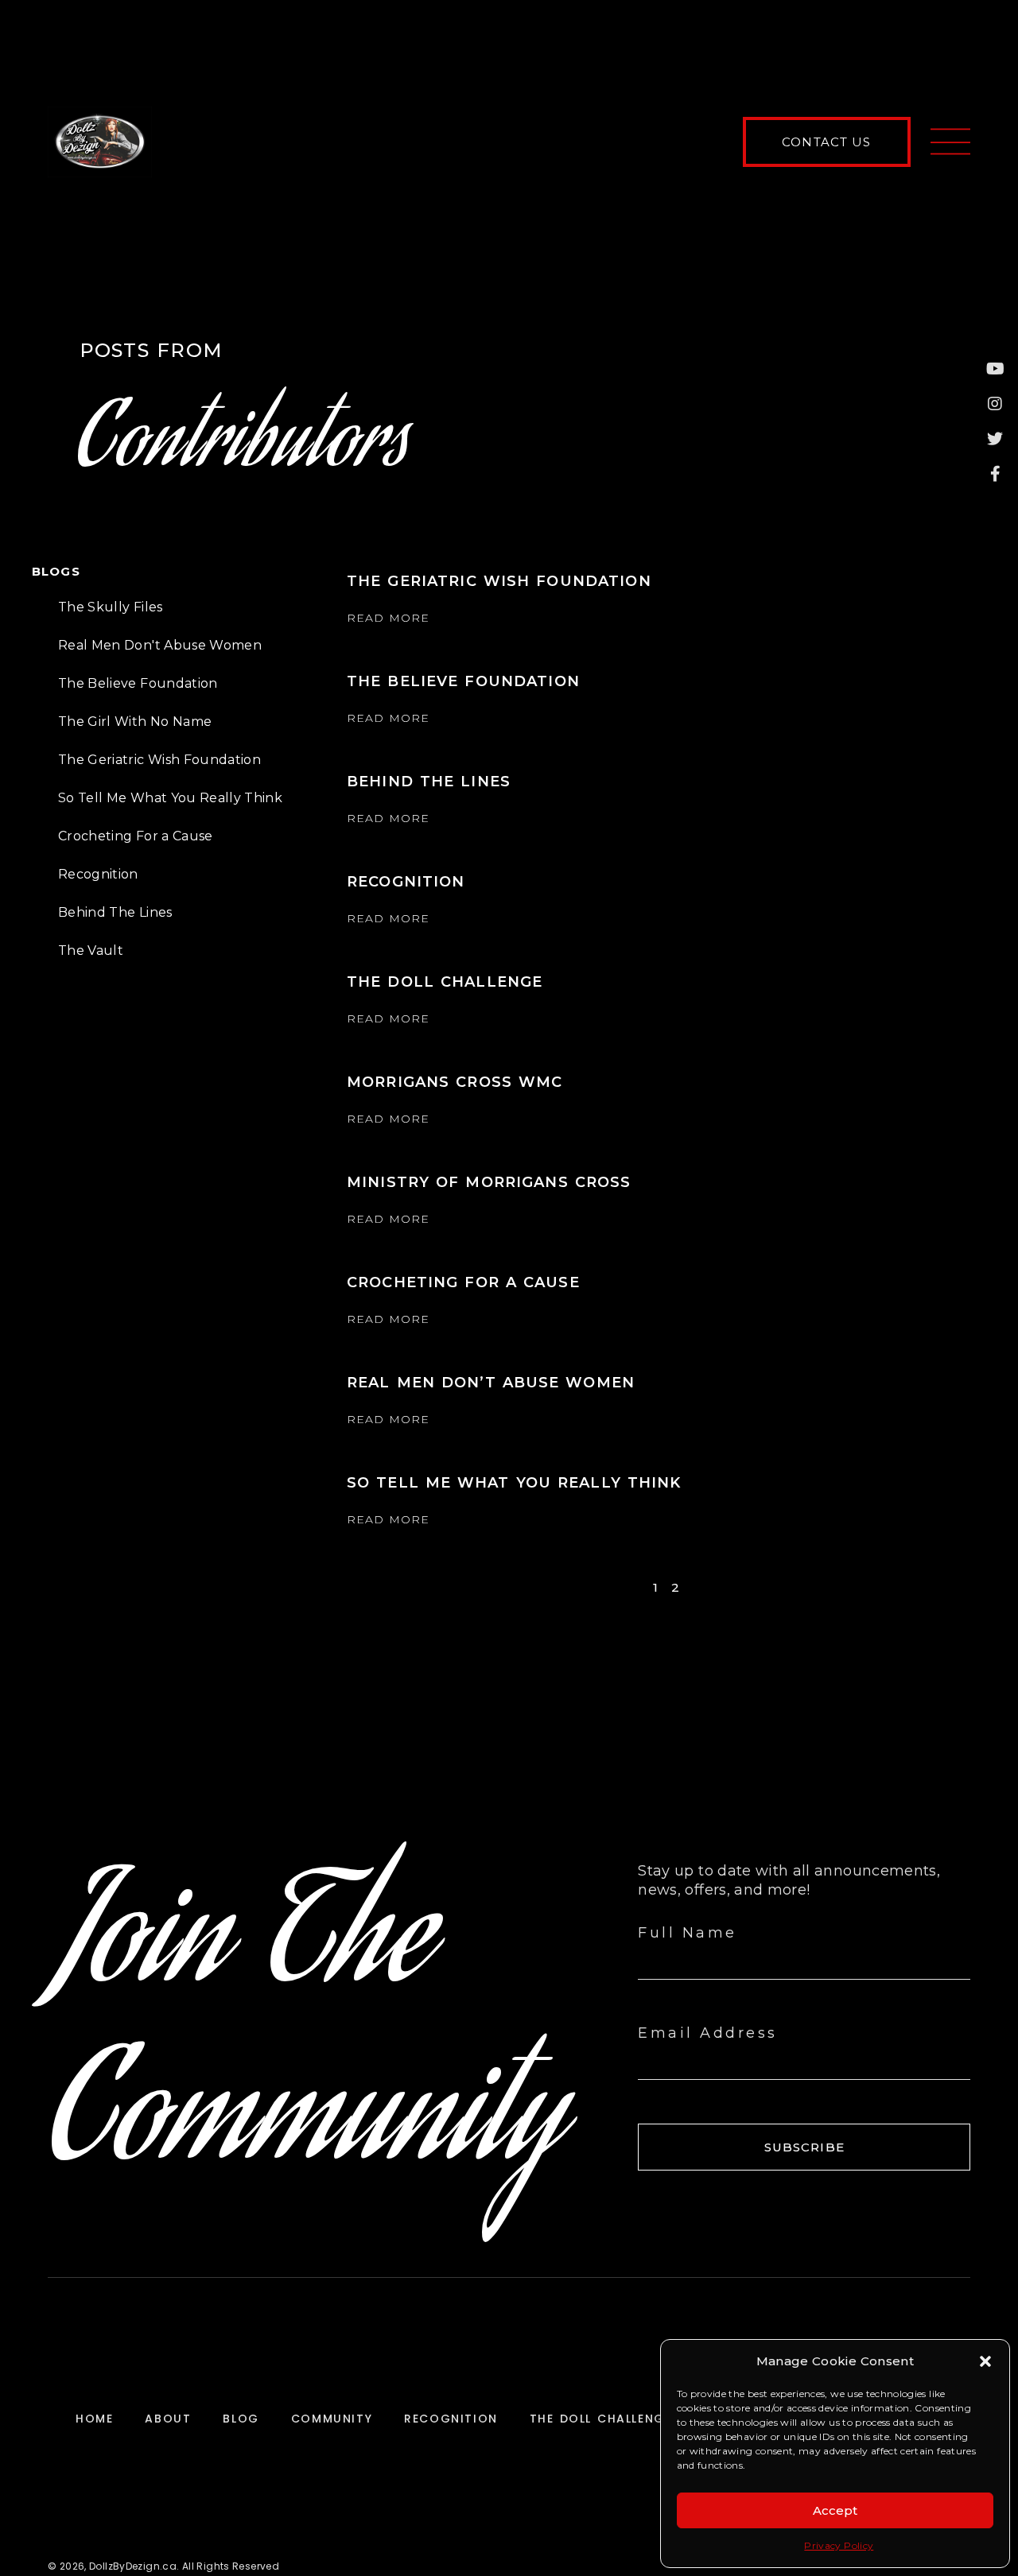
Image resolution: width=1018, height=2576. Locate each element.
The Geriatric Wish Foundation (159, 760)
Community (332, 2419)
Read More (388, 618)
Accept (835, 2510)
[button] (985, 2361)
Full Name (688, 1933)
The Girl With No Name (135, 722)
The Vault (91, 950)
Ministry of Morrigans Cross (489, 1182)
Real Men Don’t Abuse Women (491, 1383)
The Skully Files (111, 607)
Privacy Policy (839, 2545)
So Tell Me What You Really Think (170, 798)
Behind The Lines (115, 912)
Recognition (98, 874)
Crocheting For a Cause (136, 836)
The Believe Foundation (138, 683)
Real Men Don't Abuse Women (160, 645)
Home (94, 2419)
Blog (241, 2419)
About (168, 2419)
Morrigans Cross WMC (455, 1082)
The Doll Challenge (445, 982)
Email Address (708, 2033)
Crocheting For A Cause (463, 1282)
